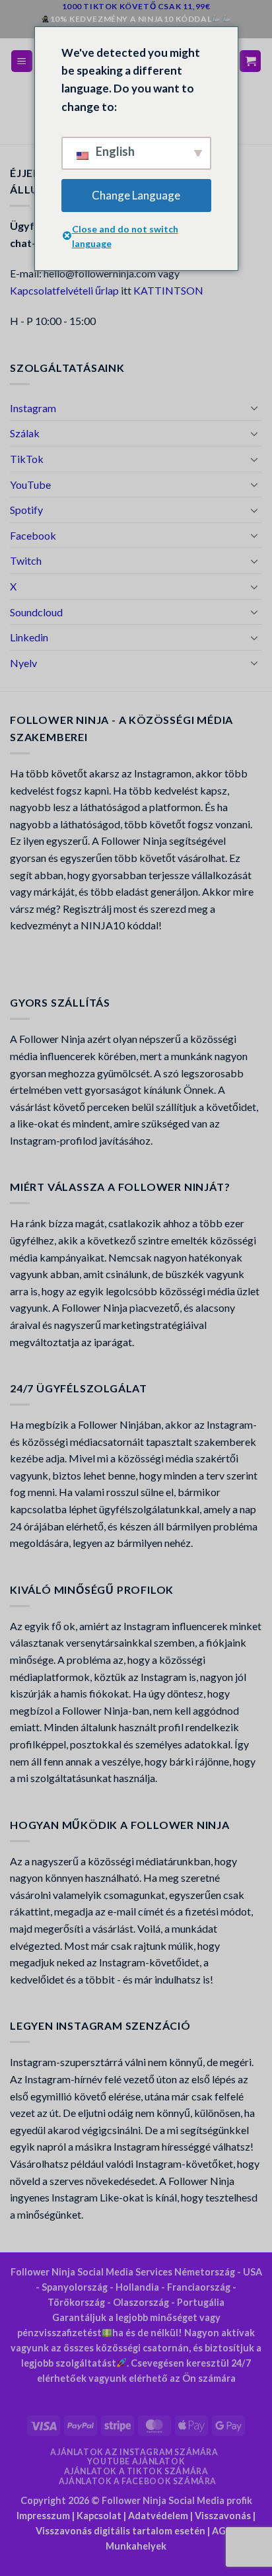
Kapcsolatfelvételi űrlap (64, 290)
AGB (222, 2531)
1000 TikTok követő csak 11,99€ (136, 6)
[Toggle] (254, 408)
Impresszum (43, 2516)
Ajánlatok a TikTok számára (136, 2471)
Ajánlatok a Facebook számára (138, 2481)
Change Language (136, 195)
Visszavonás (223, 2516)
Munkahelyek (136, 2546)
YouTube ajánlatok (136, 2461)
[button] (22, 61)
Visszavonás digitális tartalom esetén (120, 2531)
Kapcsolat (99, 2516)
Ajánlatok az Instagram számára (134, 2452)
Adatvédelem (158, 2516)
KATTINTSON (168, 290)
